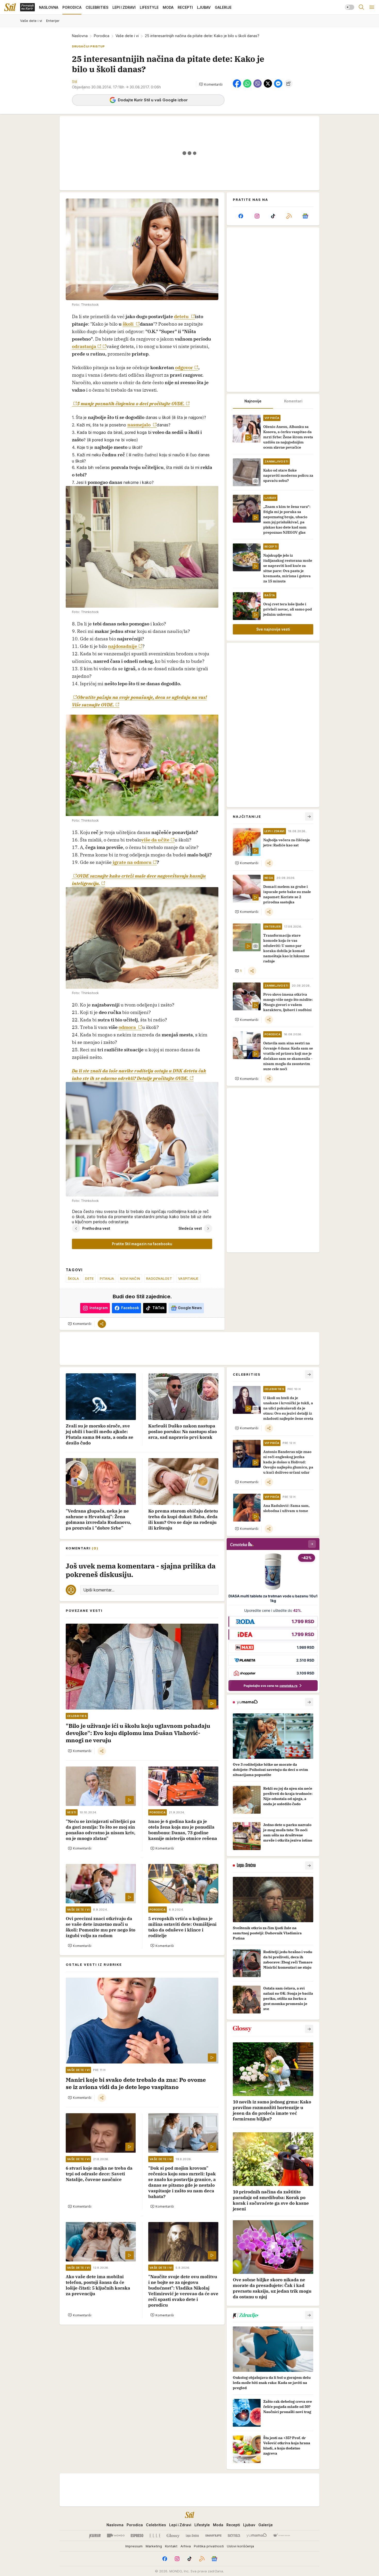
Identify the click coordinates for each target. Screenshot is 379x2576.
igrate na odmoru (132, 862)
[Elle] (155, 2536)
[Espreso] (137, 2536)
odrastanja (84, 346)
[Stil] (10, 7)
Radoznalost (159, 1278)
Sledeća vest (190, 1228)
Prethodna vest (96, 1228)
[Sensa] (234, 2536)
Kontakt (171, 2546)
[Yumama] (257, 2536)
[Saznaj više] (309, 1702)
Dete (89, 1278)
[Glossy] (173, 2536)
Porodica (102, 36)
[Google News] (305, 216)
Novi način (130, 1278)
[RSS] (289, 216)
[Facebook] (241, 216)
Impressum (134, 2546)
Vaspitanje (188, 1278)
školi (129, 324)
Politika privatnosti (209, 2546)
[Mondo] (116, 2536)
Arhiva (186, 2546)
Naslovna (80, 36)
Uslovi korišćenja (240, 2546)
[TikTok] (273, 216)
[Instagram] (257, 216)
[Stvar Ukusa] (281, 2536)
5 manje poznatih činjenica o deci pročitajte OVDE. (131, 404)
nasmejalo (139, 425)
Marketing (154, 2546)
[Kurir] (95, 2536)
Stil (75, 82)
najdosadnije (123, 646)
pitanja (107, 1278)
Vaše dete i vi (127, 36)
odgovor (184, 368)
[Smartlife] (213, 2536)
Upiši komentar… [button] (99, 1590)
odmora (128, 1027)
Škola (73, 1278)
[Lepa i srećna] (192, 2536)
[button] (211, 84)
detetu (182, 316)
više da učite (155, 840)
